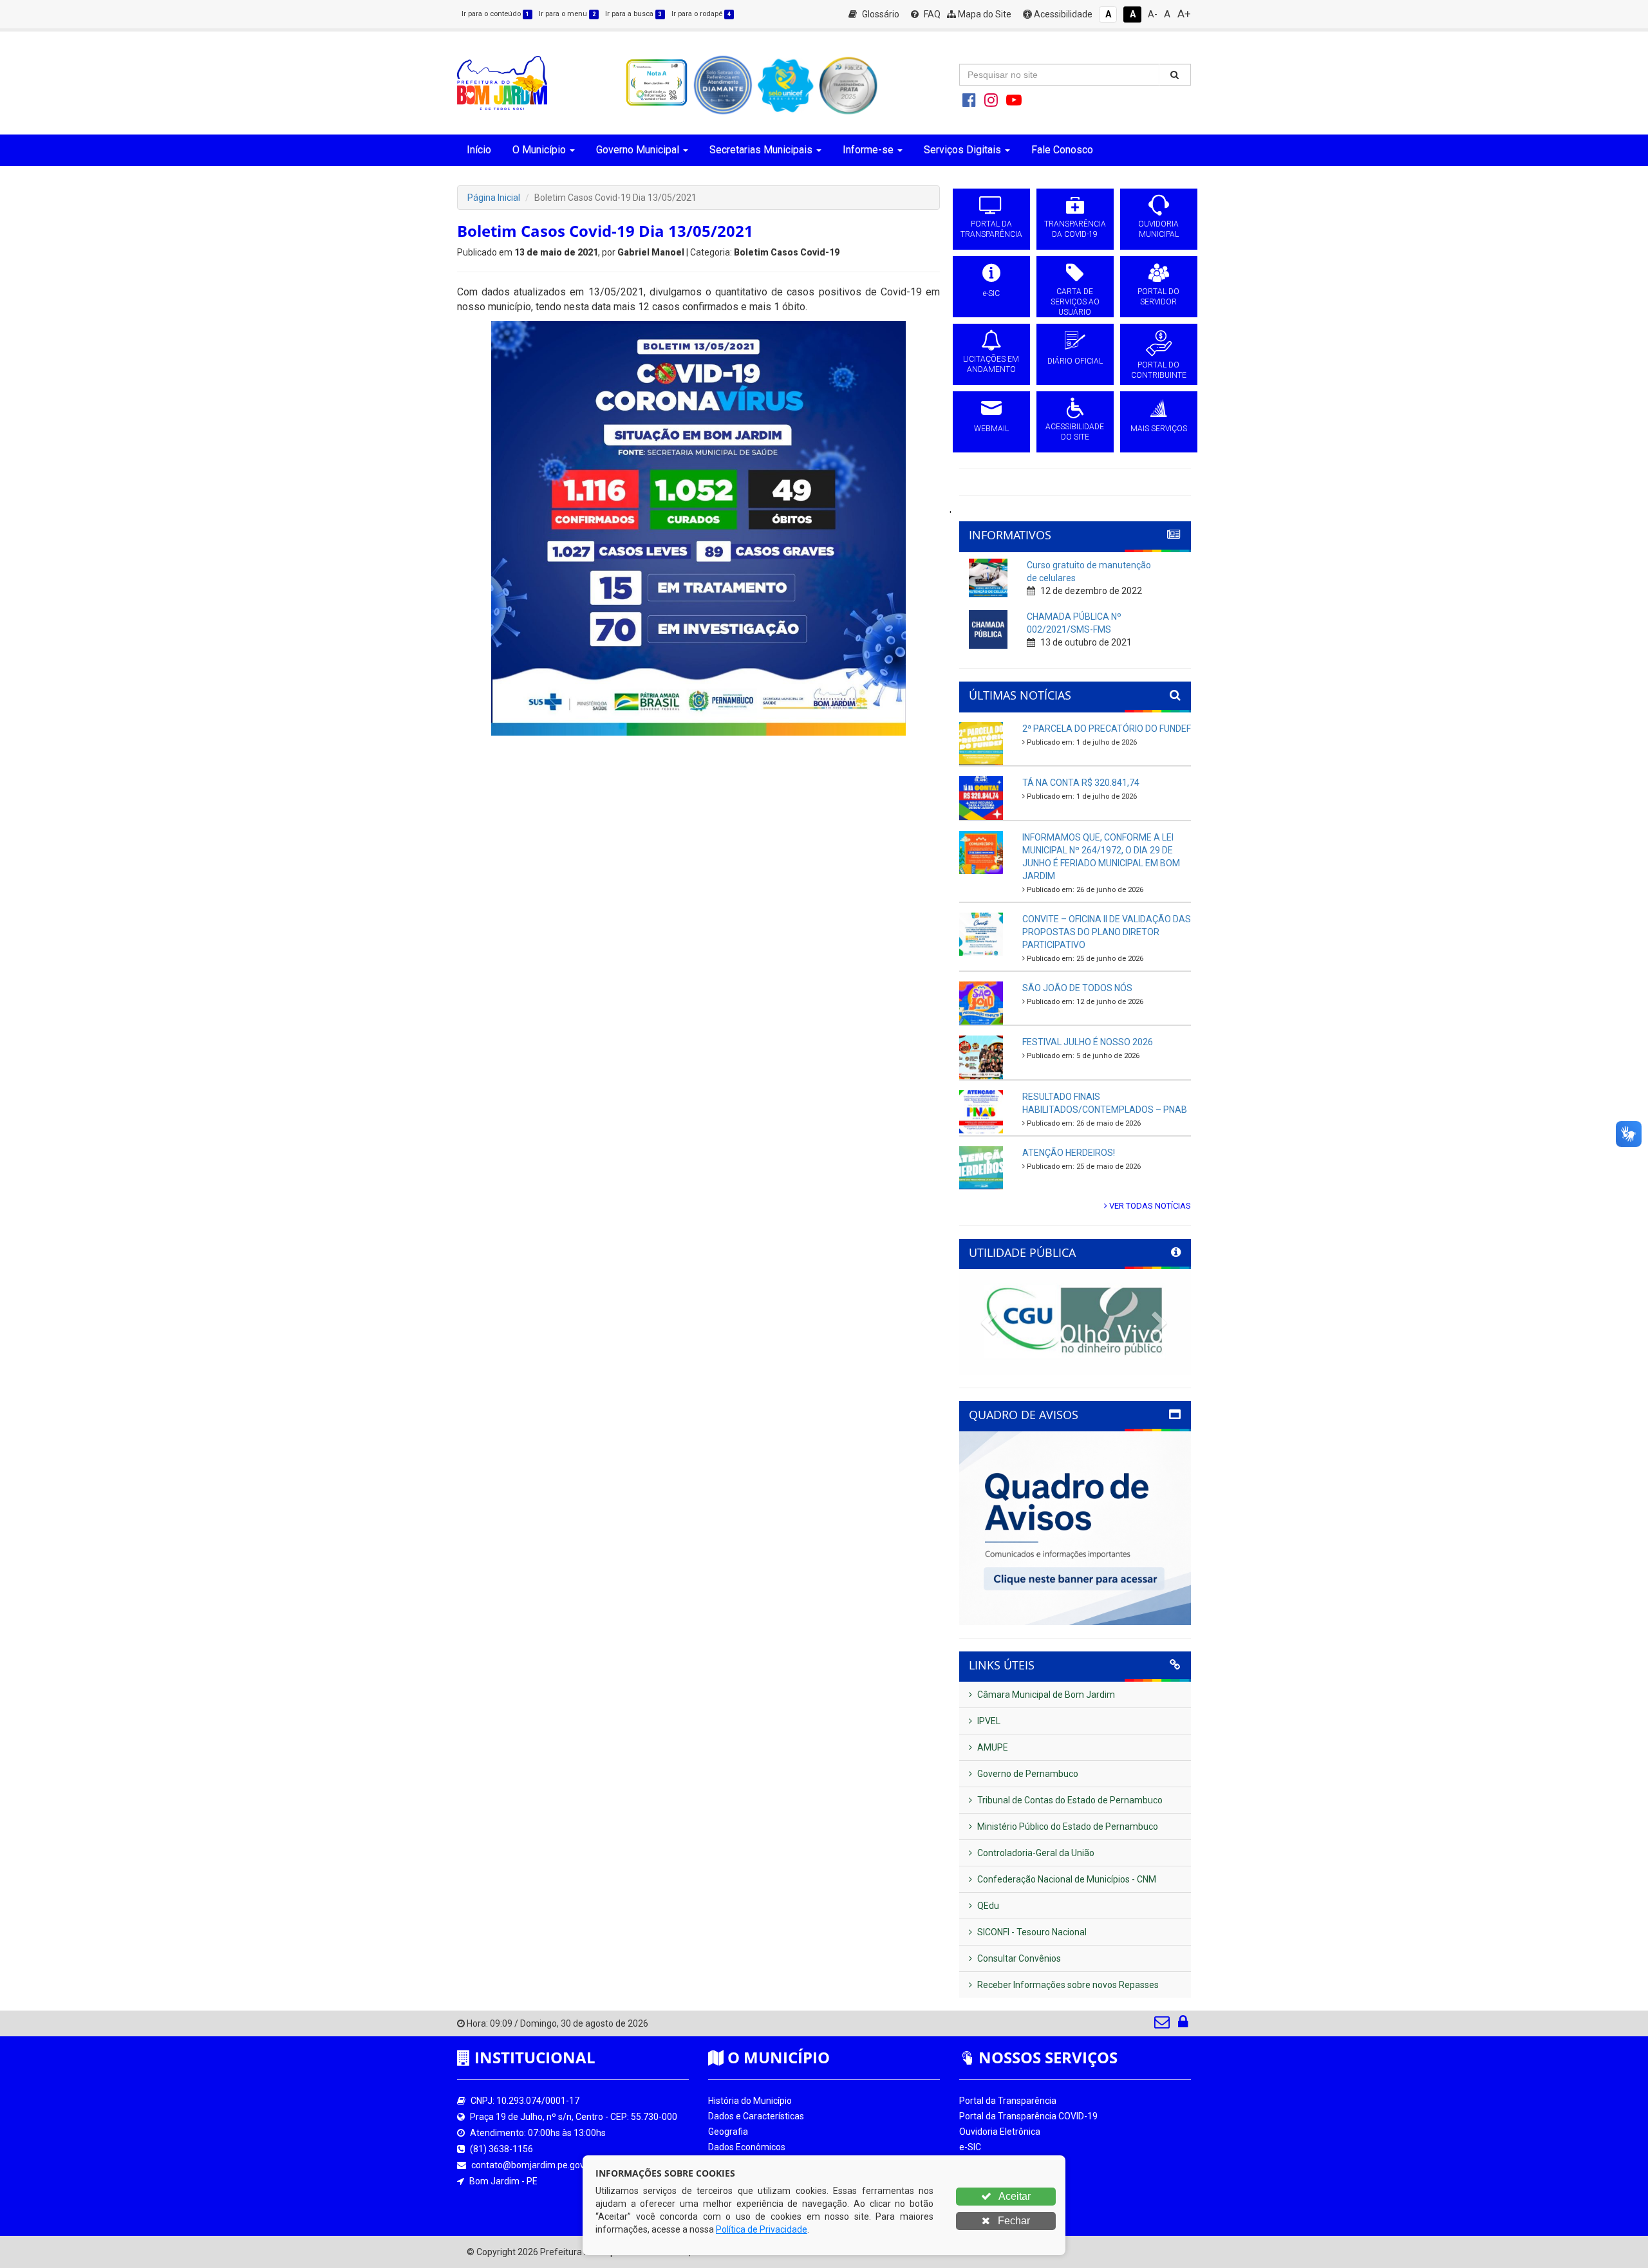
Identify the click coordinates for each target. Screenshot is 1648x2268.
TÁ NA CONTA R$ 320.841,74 (1081, 783)
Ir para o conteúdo (495, 14)
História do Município (750, 2101)
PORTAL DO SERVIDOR (1158, 297)
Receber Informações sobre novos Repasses (1067, 1985)
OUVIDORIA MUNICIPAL (1158, 229)
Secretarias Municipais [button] (761, 150)
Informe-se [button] (868, 150)
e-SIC (991, 293)
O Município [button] (539, 150)
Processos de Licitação (1006, 2162)
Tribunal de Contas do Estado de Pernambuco (1069, 1800)
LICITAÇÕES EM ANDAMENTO (991, 364)
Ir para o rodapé (701, 14)
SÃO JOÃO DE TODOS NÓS (1077, 988)
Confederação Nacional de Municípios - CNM (1066, 1879)
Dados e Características (756, 2116)
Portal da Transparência (1008, 2101)
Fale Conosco (1062, 150)
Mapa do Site (984, 14)
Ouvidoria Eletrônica (1000, 2132)
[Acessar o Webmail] (1163, 2025)
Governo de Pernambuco (1027, 1774)
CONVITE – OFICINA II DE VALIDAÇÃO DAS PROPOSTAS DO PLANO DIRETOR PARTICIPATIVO (1107, 932)
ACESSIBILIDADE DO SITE (1075, 432)
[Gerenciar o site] (1183, 2025)
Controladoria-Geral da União (1035, 1853)
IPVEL (988, 1721)
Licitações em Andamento (1013, 2178)
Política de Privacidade (762, 2229)
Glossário (880, 14)
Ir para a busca (633, 14)
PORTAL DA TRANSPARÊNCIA (991, 229)
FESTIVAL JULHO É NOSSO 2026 (1088, 1042)
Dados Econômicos (747, 2147)
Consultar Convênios (1018, 1958)
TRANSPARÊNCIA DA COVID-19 (1075, 229)
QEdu (987, 1906)
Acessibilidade (1062, 14)
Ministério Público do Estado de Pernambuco (1067, 1826)
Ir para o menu (567, 14)
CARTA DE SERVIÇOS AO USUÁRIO (1075, 302)
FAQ (931, 14)
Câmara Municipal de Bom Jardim (1045, 1695)
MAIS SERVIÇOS (1159, 429)
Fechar (1013, 2221)
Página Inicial (494, 198)
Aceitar (1014, 2196)
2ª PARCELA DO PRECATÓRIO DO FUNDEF (1107, 729)
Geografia (728, 2132)
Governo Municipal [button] (638, 150)
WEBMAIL (991, 429)
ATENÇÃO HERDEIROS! (1069, 1153)
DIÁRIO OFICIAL (1075, 361)
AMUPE (992, 1747)
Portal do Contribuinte (1004, 2209)
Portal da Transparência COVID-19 (1028, 2116)
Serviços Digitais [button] (962, 150)
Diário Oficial (984, 2193)
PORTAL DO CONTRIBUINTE (1159, 370)
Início (479, 150)
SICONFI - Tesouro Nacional (1031, 1932)
